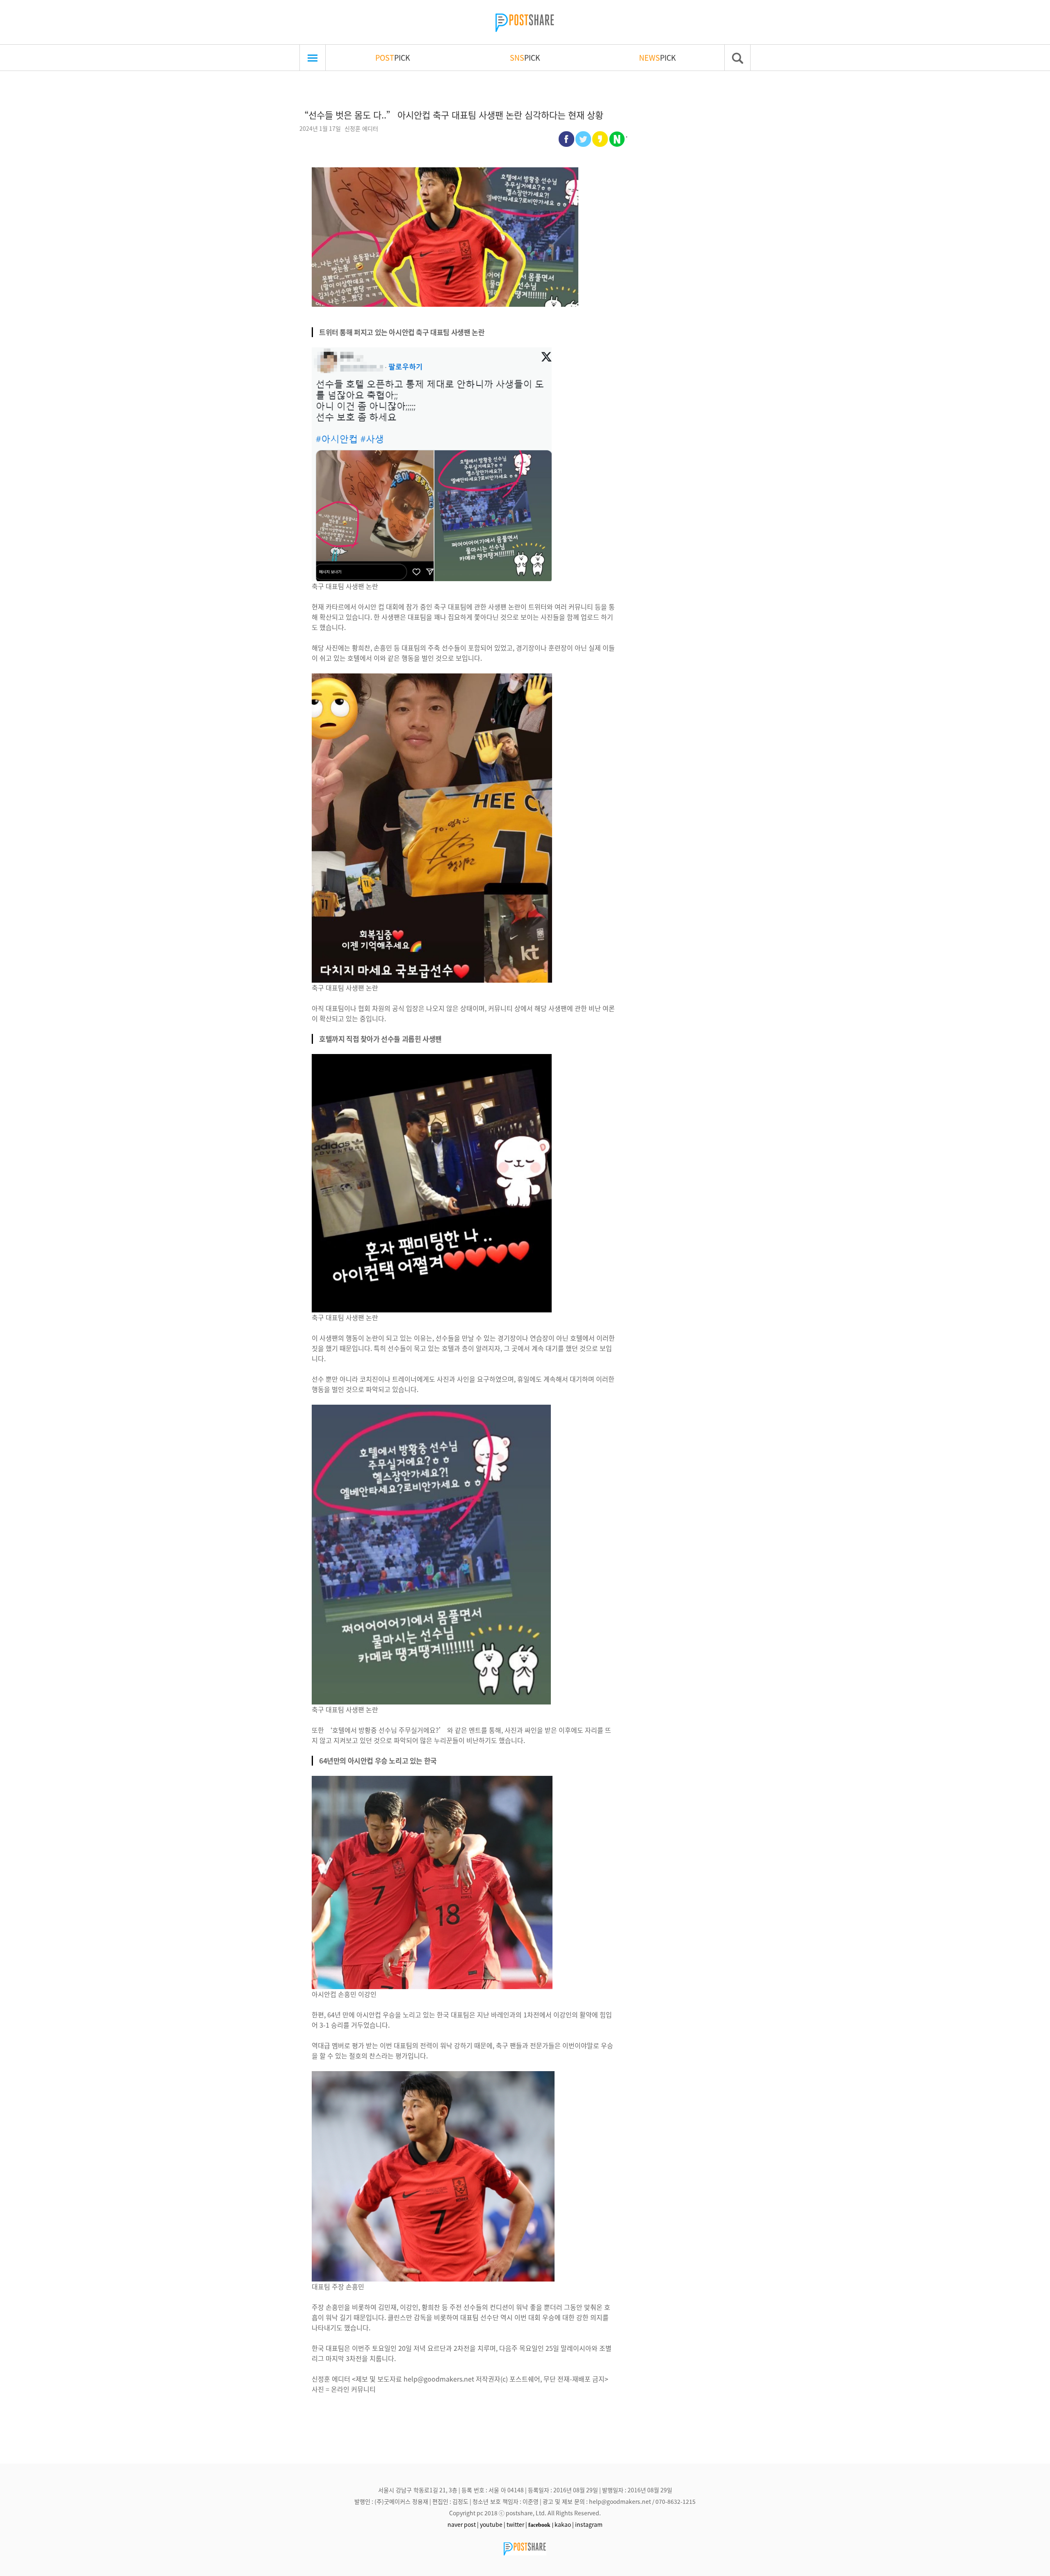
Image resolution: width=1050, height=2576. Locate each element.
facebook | (541, 2525)
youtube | (493, 2524)
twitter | (517, 2524)
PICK (393, 57)
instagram (589, 2524)
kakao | (564, 2524)
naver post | (463, 2524)
